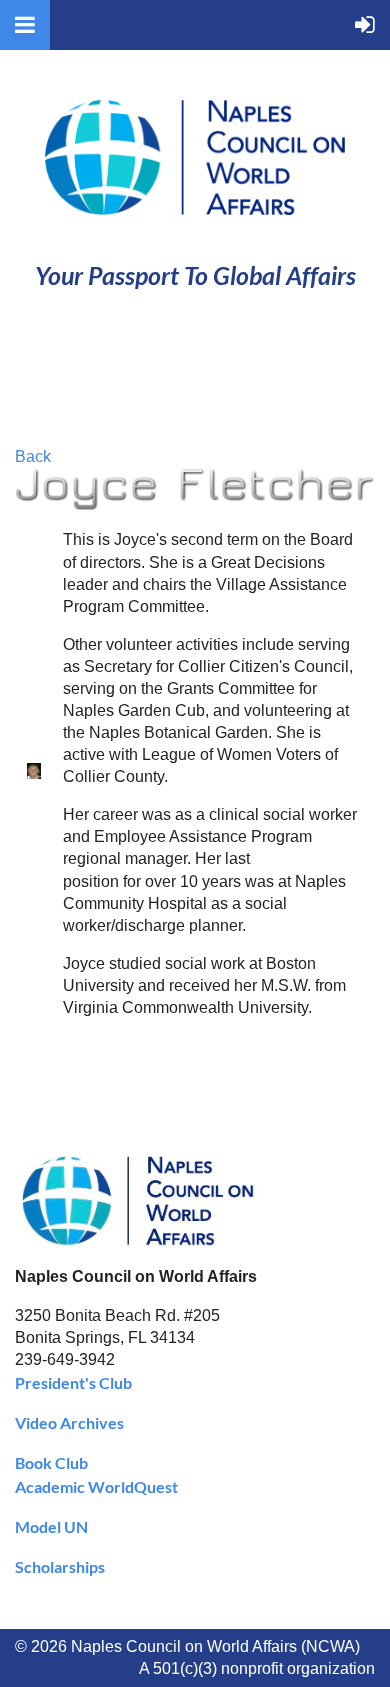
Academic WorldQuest (96, 1486)
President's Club (73, 1382)
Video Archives (69, 1422)
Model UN (51, 1526)
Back (33, 456)
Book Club (51, 1462)
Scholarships (60, 1566)
